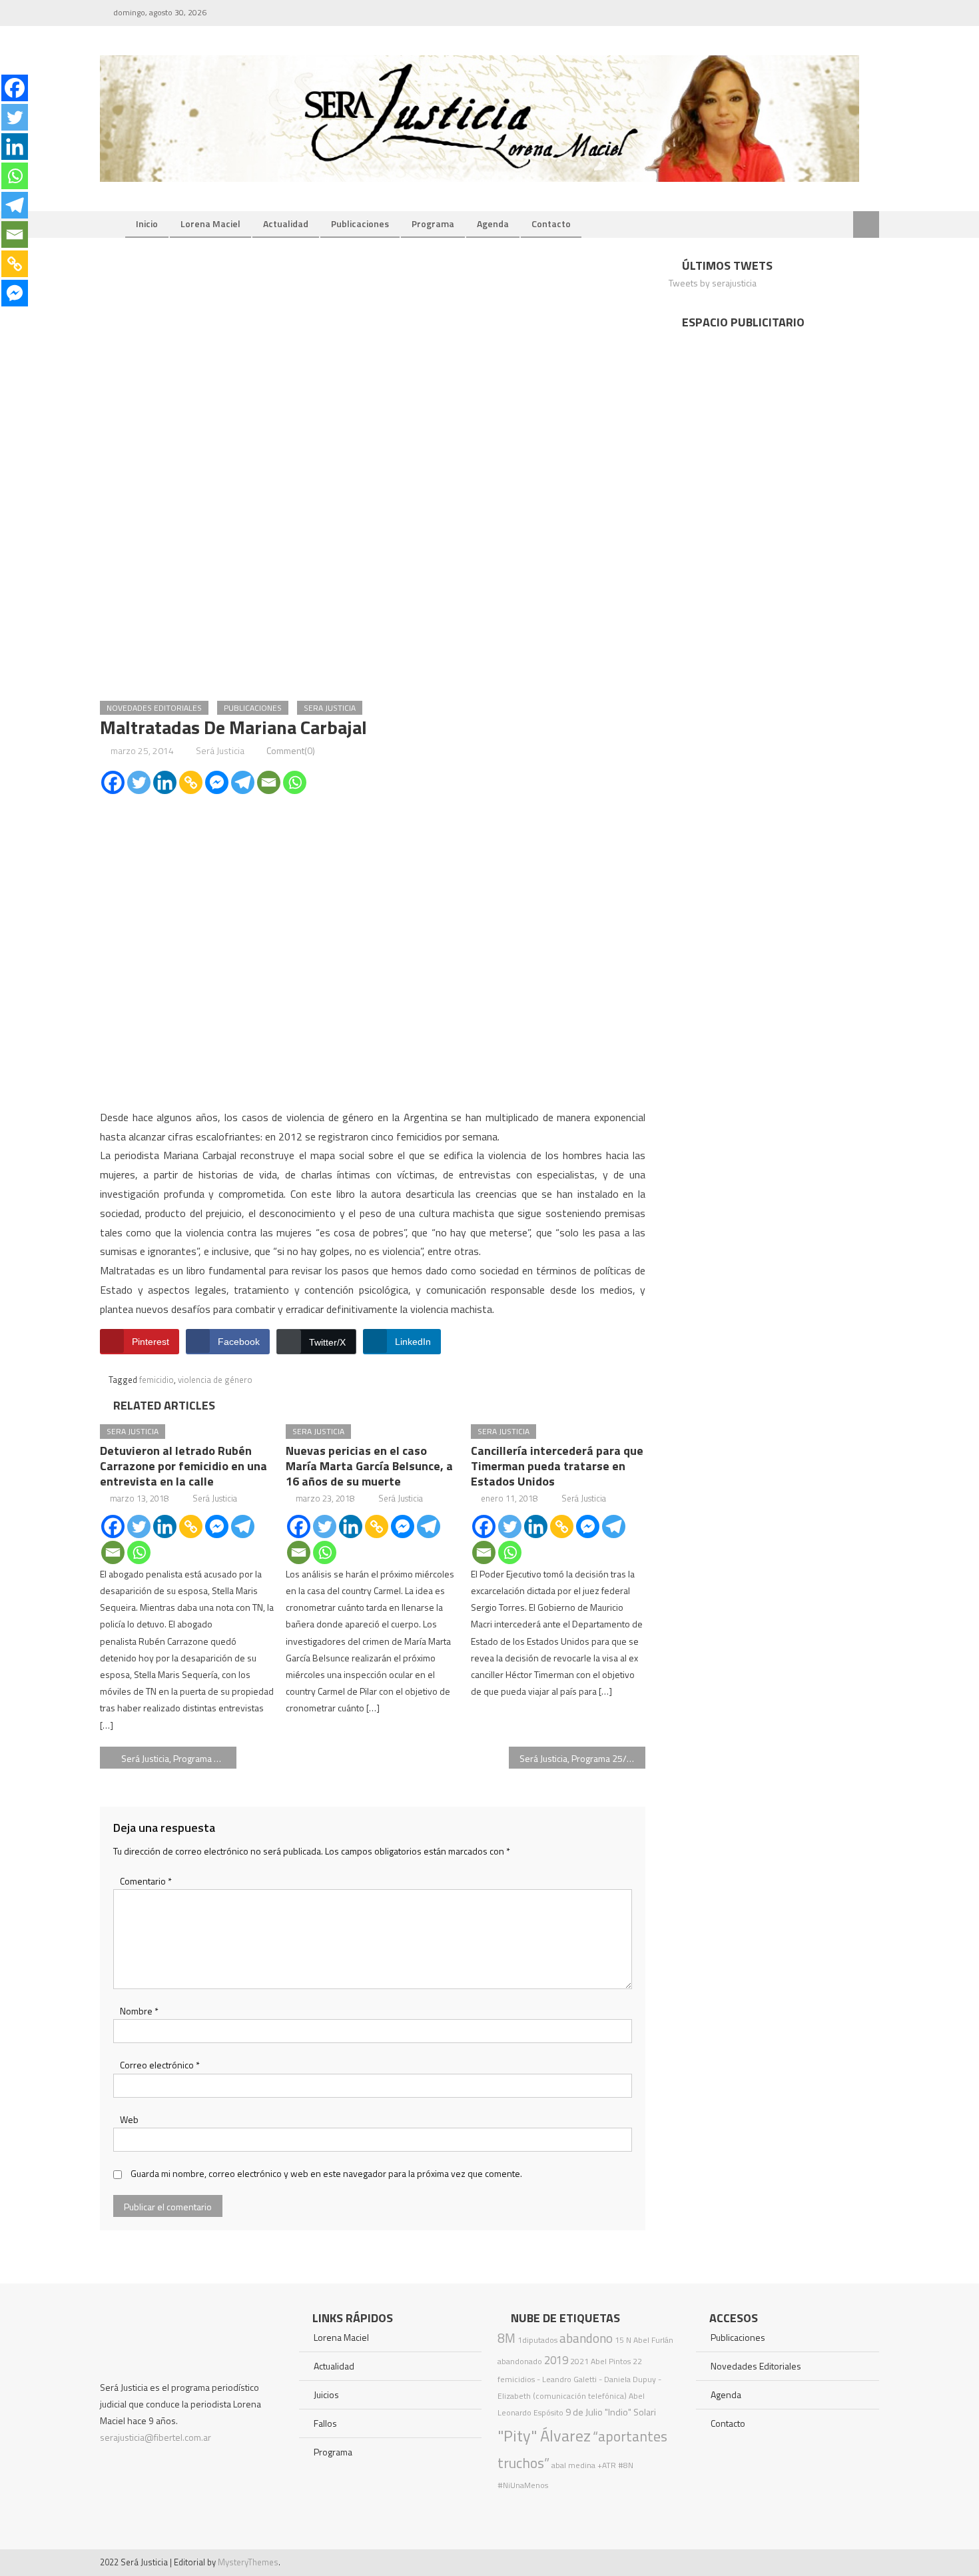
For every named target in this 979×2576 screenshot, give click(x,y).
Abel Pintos (611, 2361)
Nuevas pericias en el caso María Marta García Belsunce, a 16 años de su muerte (369, 1466)
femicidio (157, 1380)
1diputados (537, 2340)
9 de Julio (584, 2412)
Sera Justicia (330, 708)
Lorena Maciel (210, 223)
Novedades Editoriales (154, 708)
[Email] (269, 782)
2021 (579, 2361)
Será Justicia (220, 750)
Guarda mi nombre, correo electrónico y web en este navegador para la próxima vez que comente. (326, 2173)
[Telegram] (243, 782)
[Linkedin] (165, 782)
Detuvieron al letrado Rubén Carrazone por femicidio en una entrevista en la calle (183, 1466)
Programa (433, 223)
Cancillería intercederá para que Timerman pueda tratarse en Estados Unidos (557, 1466)
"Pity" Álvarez (544, 2435)
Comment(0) (291, 750)
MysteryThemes (248, 2562)
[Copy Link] (191, 782)
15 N (623, 2340)
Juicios (326, 2394)
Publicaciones (360, 223)
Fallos (325, 2423)
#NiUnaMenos (523, 2485)
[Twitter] (139, 782)
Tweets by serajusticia (713, 283)
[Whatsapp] (295, 782)
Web (129, 2119)
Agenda (493, 223)
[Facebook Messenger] (217, 782)
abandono (586, 2338)
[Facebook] (113, 782)
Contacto (551, 223)
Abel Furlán (653, 2340)
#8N (626, 2465)
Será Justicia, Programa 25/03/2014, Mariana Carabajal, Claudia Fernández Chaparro (582, 1758)
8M (506, 2338)
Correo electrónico (160, 2065)
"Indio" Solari (630, 2412)
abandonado (520, 2361)
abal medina (573, 2465)
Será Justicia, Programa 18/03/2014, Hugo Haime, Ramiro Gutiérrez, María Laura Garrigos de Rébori (179, 1758)
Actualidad (286, 223)
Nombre (139, 2011)
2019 (556, 2360)
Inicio (147, 223)
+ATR (607, 2465)
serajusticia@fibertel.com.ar (156, 2437)
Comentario (146, 1881)
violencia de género (215, 1380)
